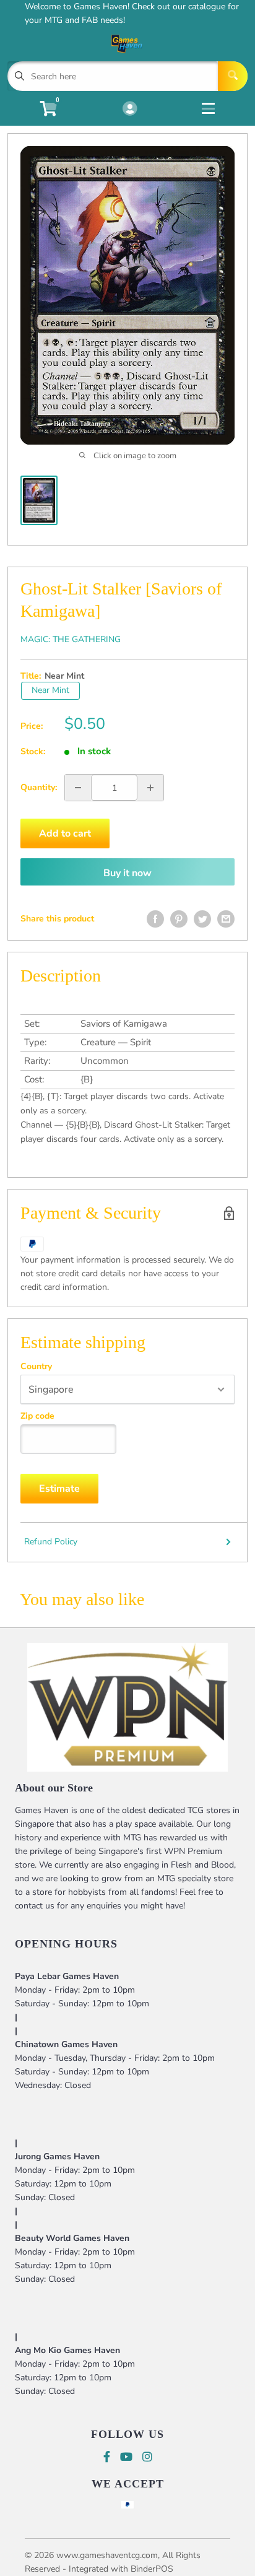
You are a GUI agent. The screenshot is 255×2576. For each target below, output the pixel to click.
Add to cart (65, 833)
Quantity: (39, 787)
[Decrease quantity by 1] (78, 788)
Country (36, 1367)
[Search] (233, 76)
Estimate (59, 1489)
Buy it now (127, 873)
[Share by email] (226, 919)
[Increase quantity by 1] (150, 788)
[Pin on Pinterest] (179, 919)
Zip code (37, 1416)
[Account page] (130, 110)
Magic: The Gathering (71, 639)
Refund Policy (51, 1542)
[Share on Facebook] (155, 919)
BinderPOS (152, 2569)
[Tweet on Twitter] (202, 919)
